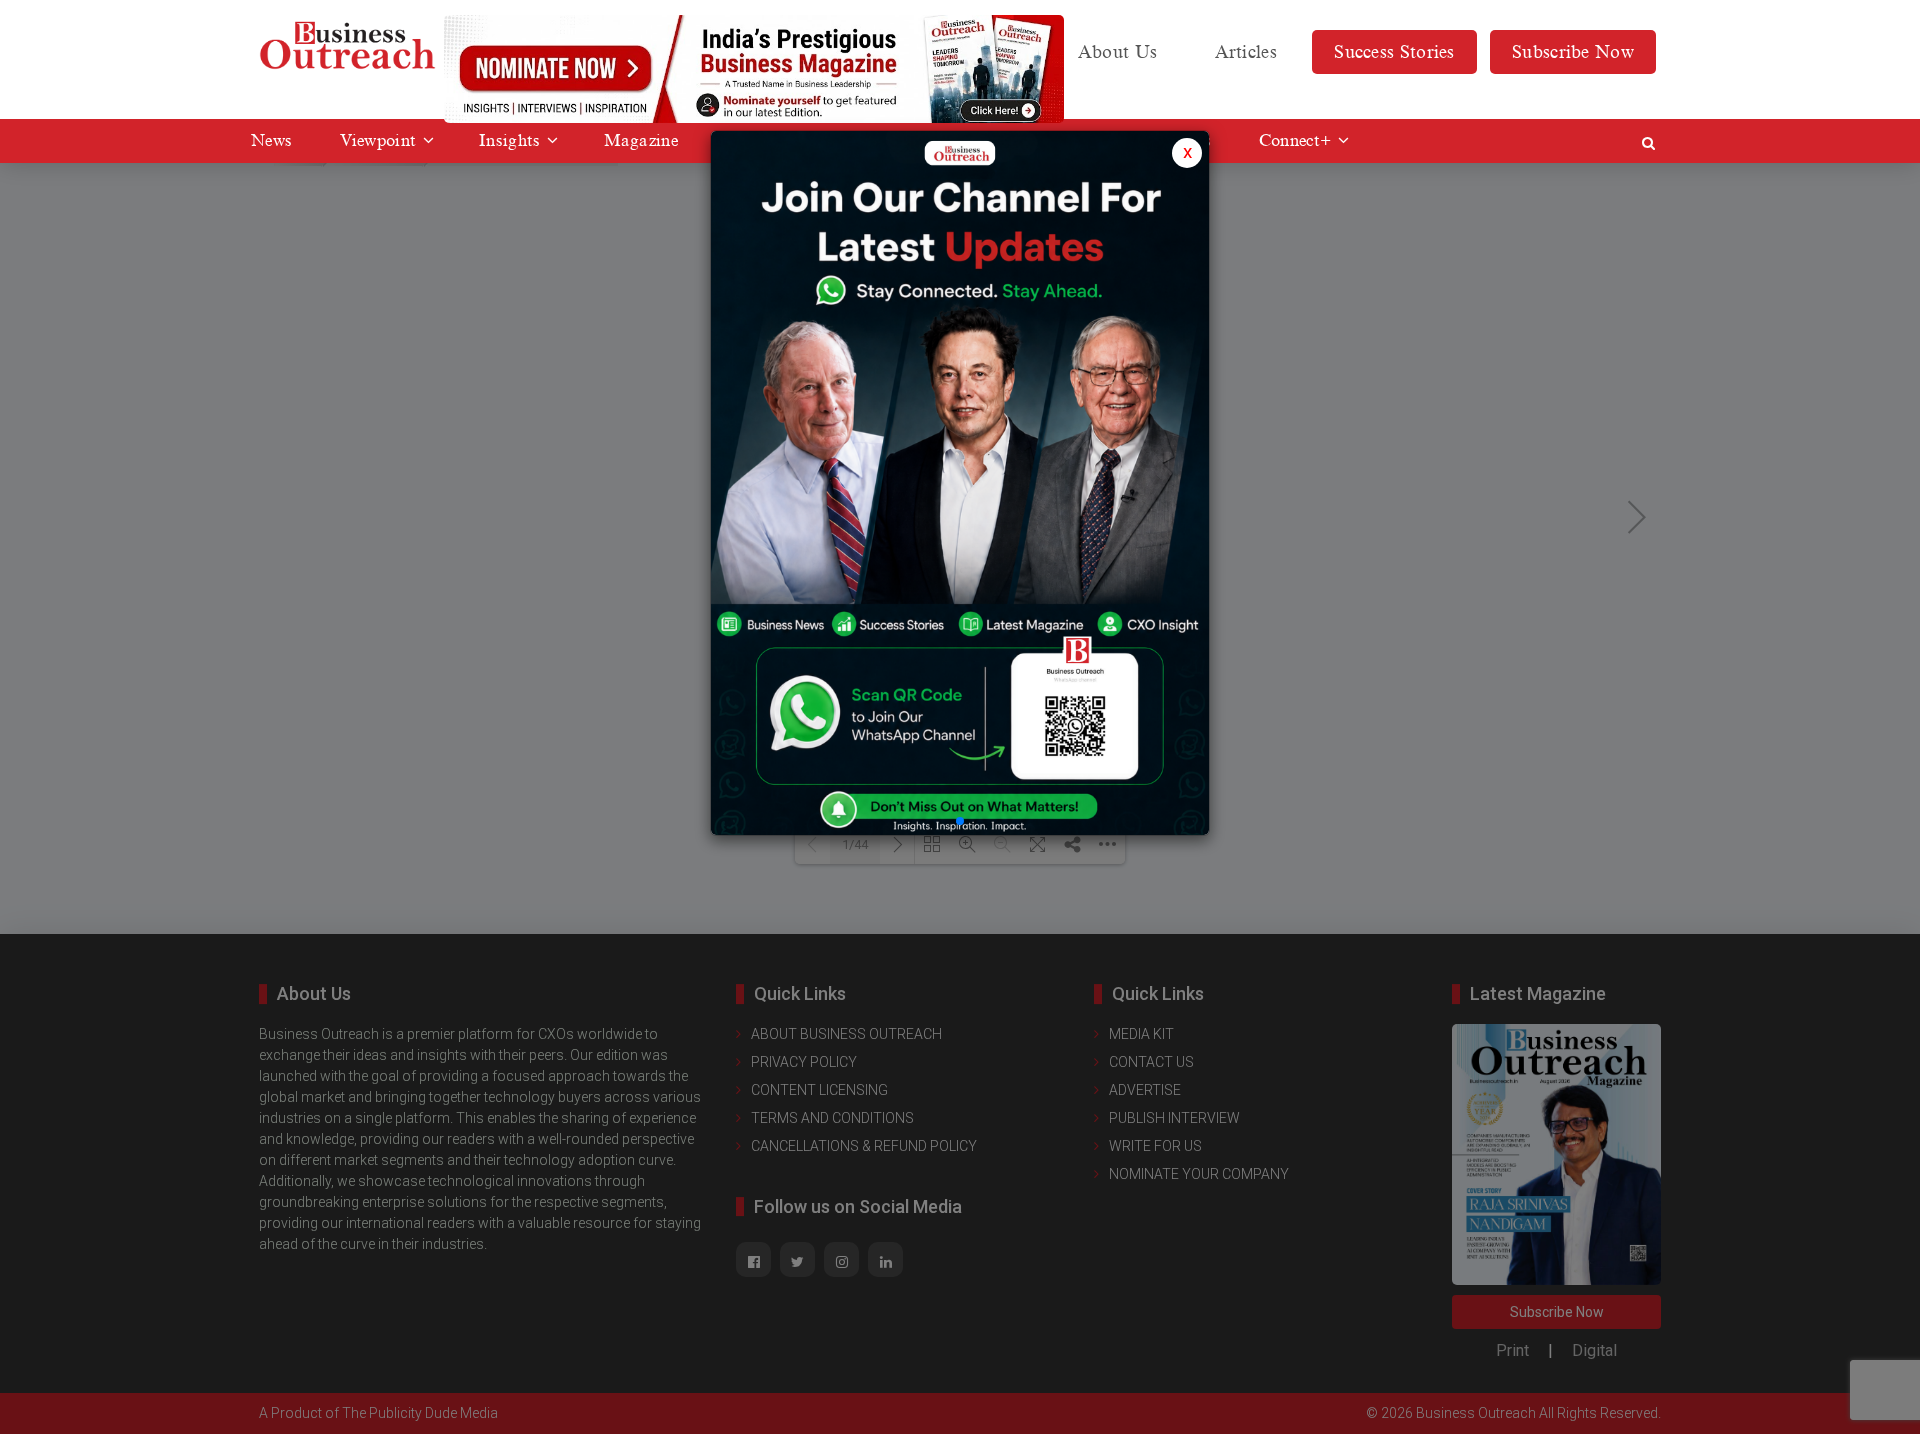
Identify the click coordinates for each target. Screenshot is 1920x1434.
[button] (960, 821)
